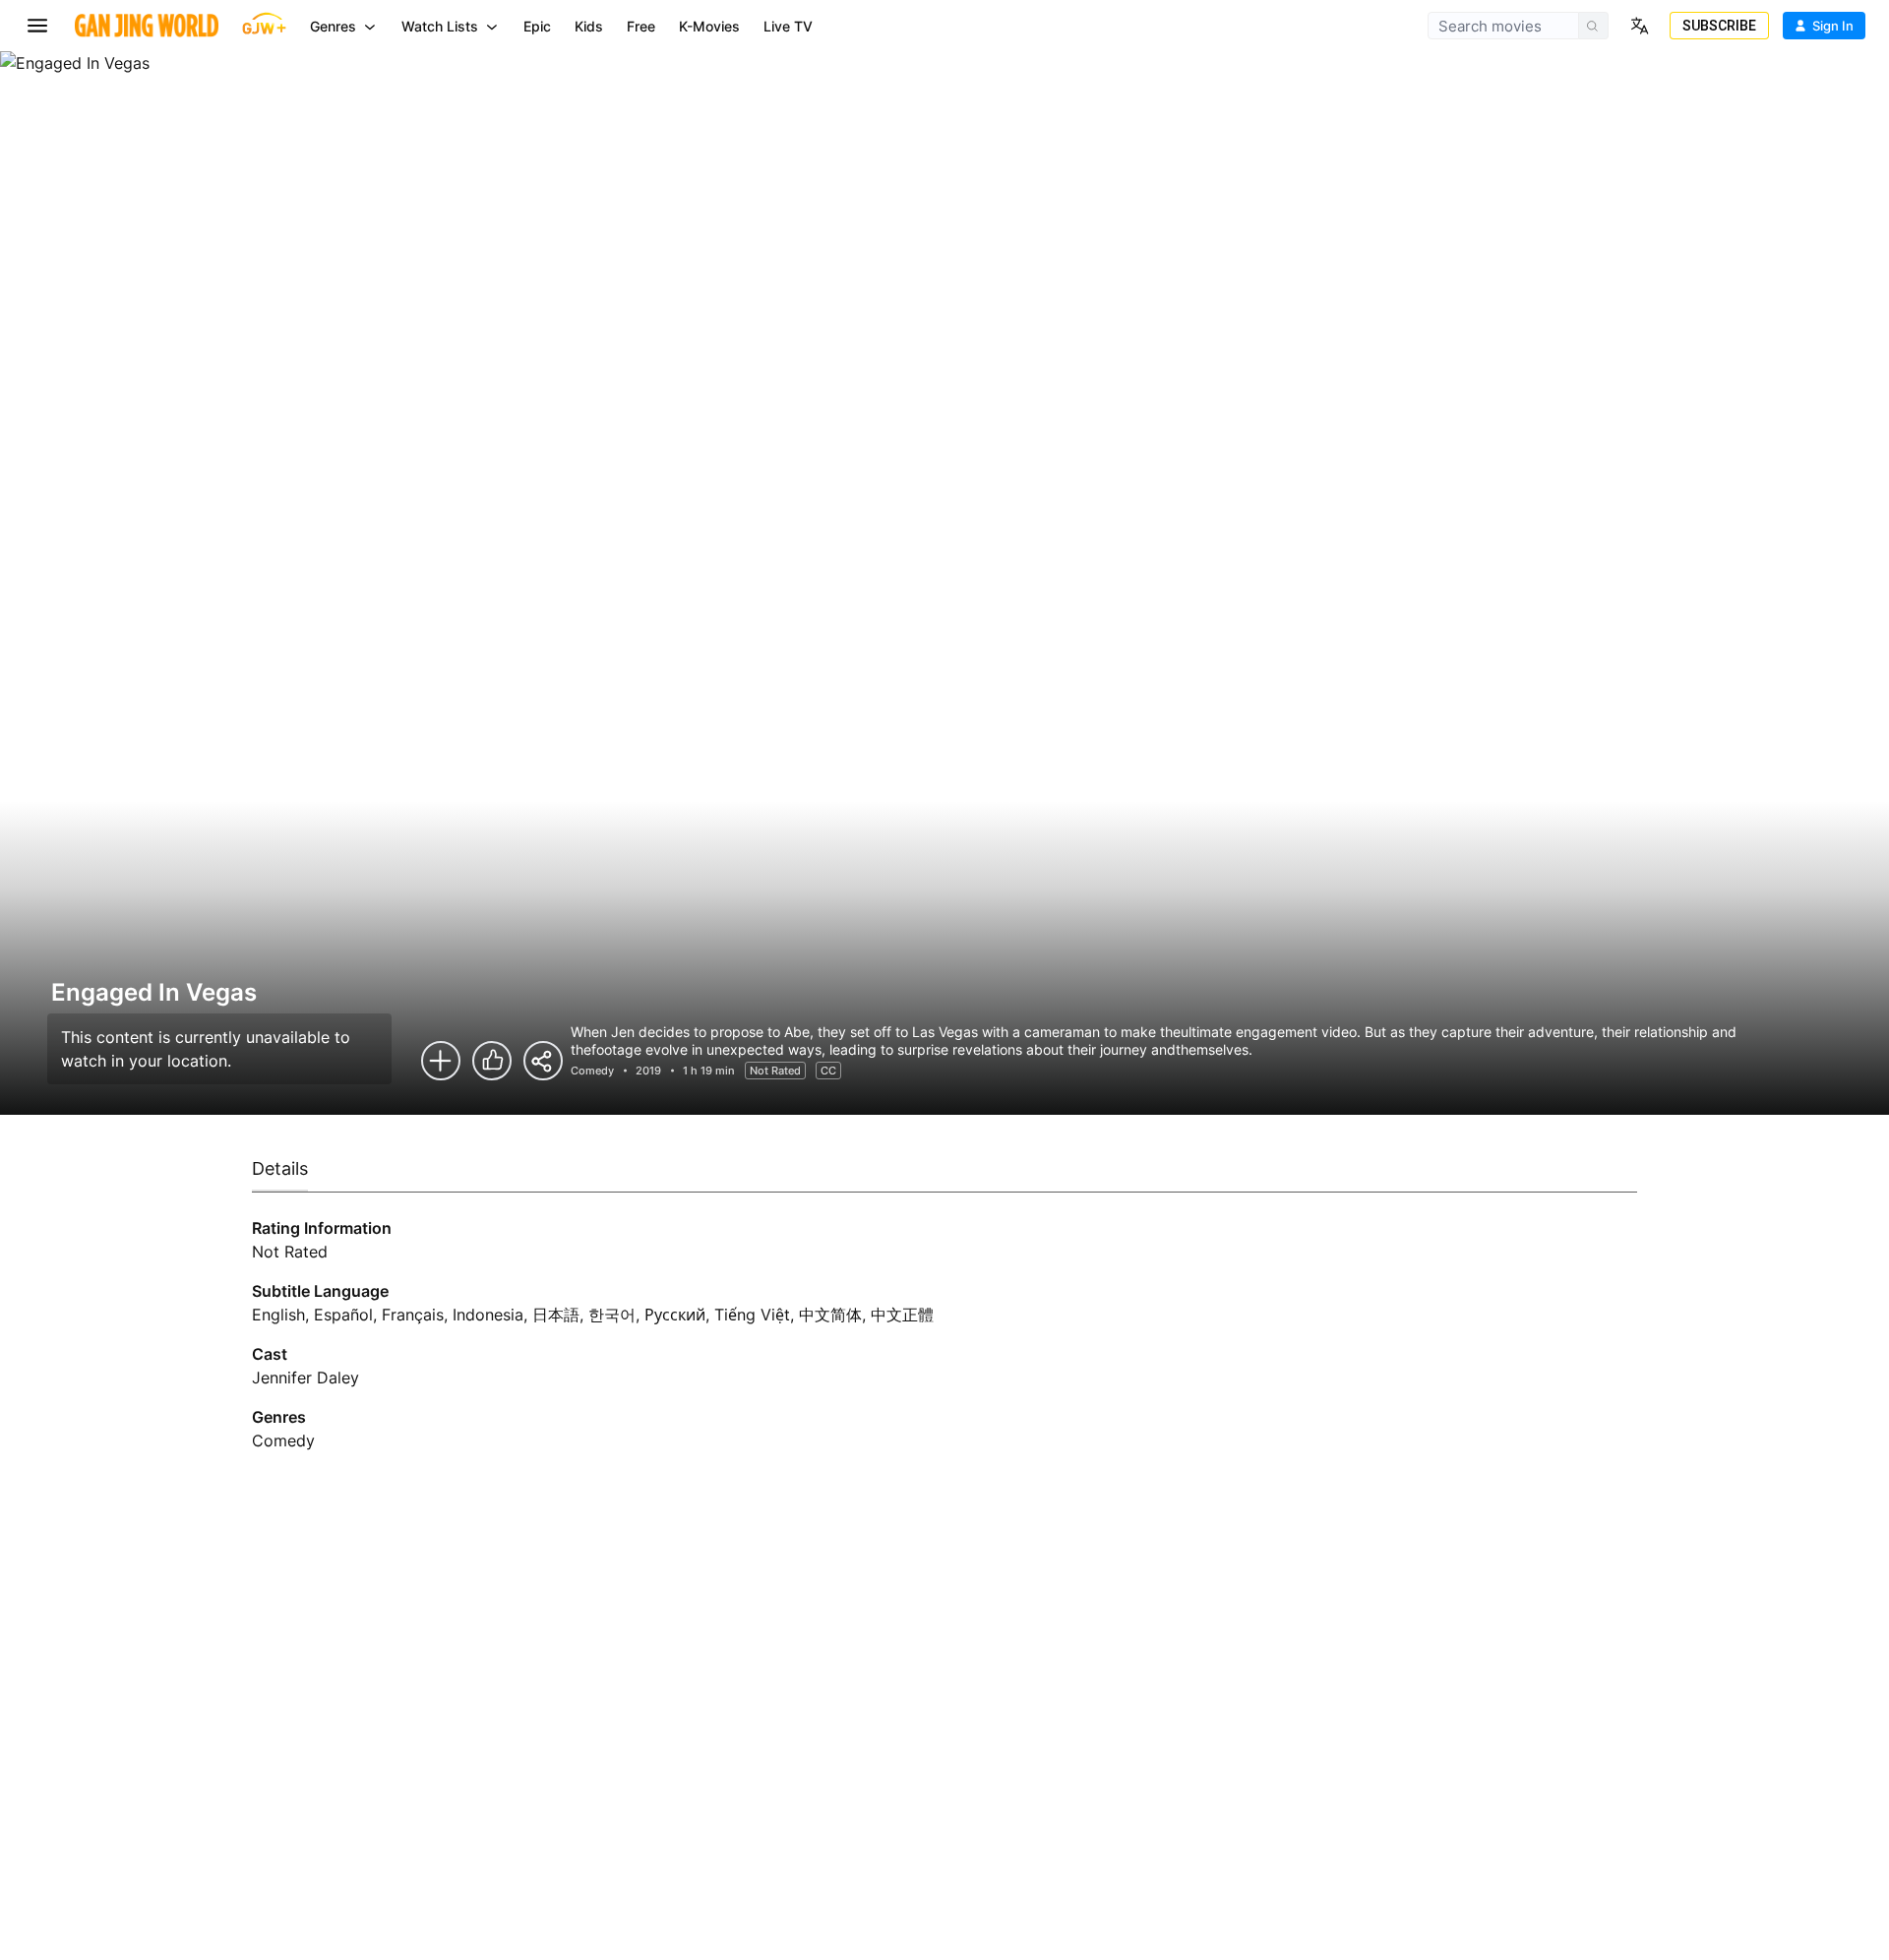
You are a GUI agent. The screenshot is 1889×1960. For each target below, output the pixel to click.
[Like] (492, 1061)
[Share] (543, 1061)
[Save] (441, 1061)
